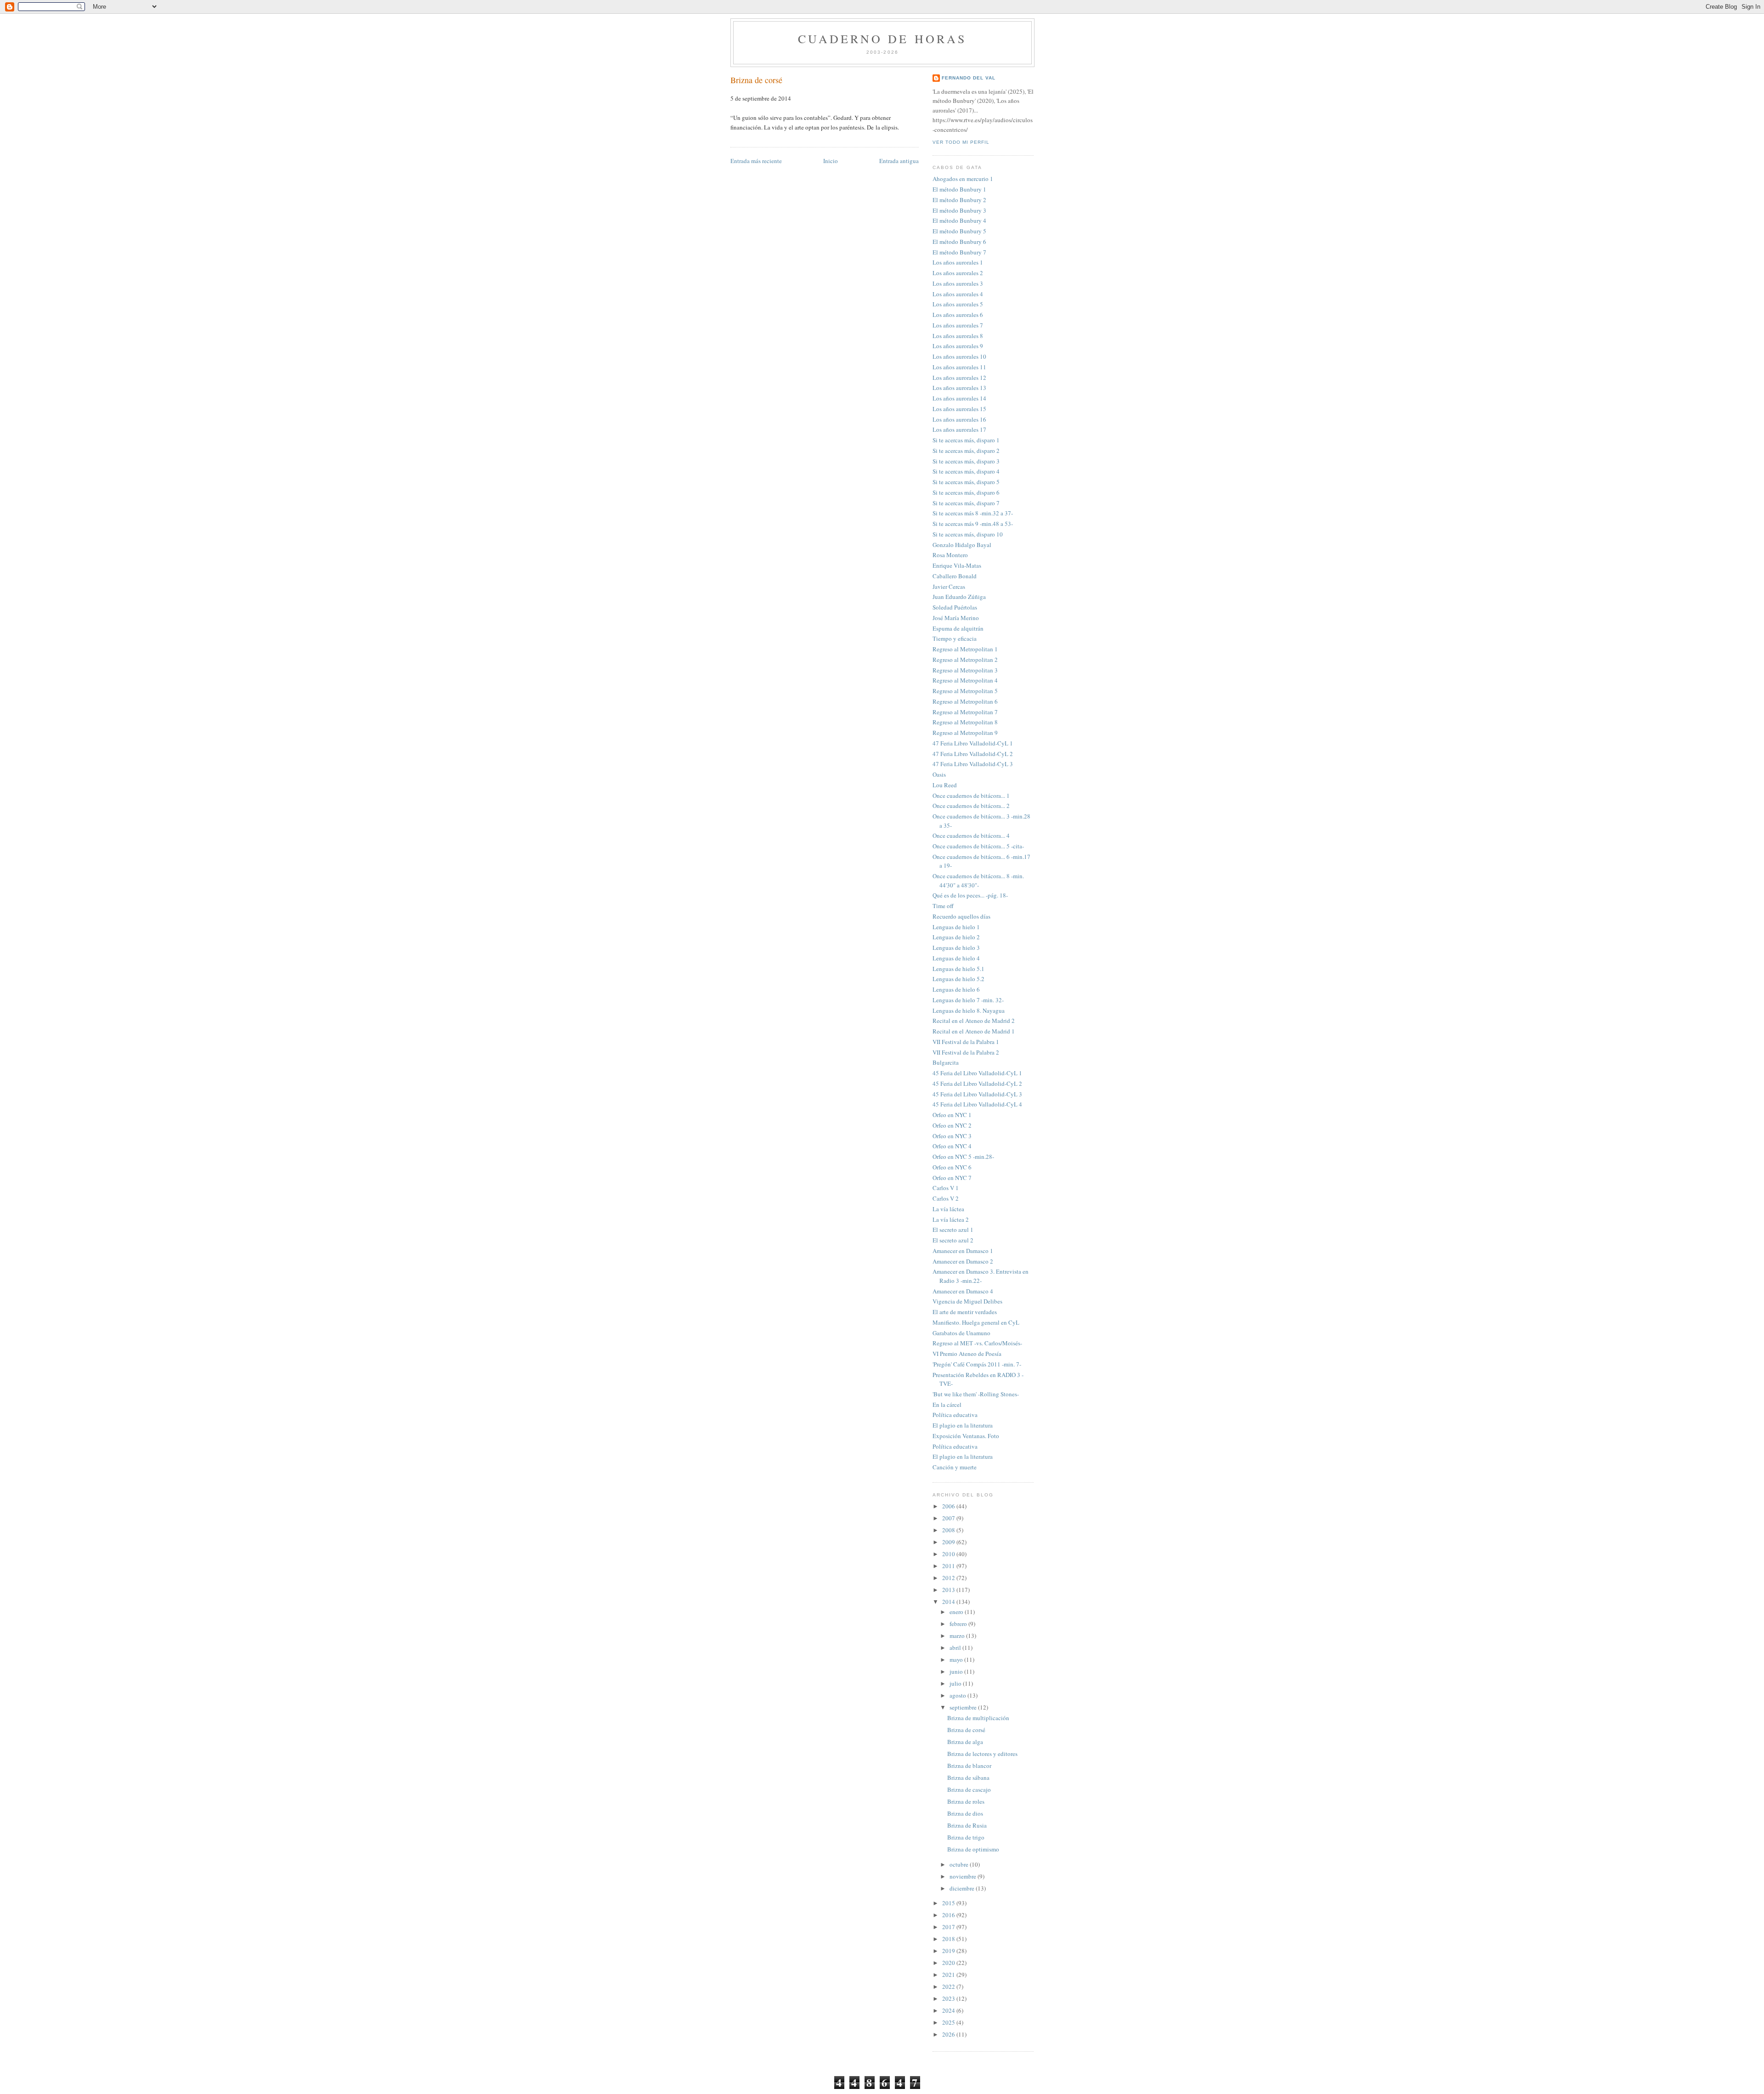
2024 (949, 2010)
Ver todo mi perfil (961, 142)
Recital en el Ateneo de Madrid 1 (974, 1031)
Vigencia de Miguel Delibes (967, 1301)
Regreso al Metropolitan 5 (965, 691)
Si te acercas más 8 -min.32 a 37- (973, 513)
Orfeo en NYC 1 (952, 1115)
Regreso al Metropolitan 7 (965, 712)
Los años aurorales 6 (958, 315)
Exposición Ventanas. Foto (966, 1436)
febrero (959, 1624)
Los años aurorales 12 (959, 378)
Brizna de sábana (968, 1778)
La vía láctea (948, 1209)
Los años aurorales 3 (958, 283)
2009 (949, 1542)
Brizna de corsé (756, 80)
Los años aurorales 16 (959, 419)
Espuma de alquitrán (958, 628)
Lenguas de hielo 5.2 (958, 979)
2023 (949, 1998)
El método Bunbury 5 (959, 231)
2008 (949, 1530)
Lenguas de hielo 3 (956, 948)
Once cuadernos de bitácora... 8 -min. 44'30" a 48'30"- (978, 880)
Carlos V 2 (946, 1198)
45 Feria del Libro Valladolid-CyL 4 (977, 1104)
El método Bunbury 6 (959, 242)
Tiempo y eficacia (955, 638)
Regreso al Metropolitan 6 (965, 701)
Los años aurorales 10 (959, 356)
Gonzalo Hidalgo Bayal (962, 545)
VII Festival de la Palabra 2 (966, 1052)
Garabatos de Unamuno (961, 1333)
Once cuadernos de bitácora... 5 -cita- (978, 846)
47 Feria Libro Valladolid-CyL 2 (973, 754)
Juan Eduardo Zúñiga (959, 597)
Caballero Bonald (955, 576)
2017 (949, 1927)
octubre (960, 1864)
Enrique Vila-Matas (957, 565)
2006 (949, 1506)
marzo (958, 1636)
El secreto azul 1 (953, 1230)
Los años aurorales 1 (958, 262)
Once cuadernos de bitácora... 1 (971, 796)
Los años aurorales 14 (959, 398)
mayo (957, 1659)
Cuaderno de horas (882, 39)
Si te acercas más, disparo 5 (966, 482)
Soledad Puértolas (955, 607)
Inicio (831, 161)
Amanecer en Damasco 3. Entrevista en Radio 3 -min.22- (981, 1276)
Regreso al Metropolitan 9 (965, 733)
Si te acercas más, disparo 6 (966, 492)
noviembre (964, 1876)
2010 (949, 1554)
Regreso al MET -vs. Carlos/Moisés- (977, 1343)
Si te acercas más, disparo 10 (968, 534)
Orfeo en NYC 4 (952, 1146)
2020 (949, 1963)
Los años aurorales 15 (959, 409)
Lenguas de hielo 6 (956, 989)
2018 (949, 1939)
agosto (958, 1695)
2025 (949, 2022)
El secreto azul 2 (953, 1240)
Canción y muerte (955, 1467)
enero (957, 1612)
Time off (943, 906)
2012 (949, 1578)
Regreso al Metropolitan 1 (965, 649)
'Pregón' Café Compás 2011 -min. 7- (977, 1364)
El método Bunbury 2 (959, 200)
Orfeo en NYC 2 (952, 1125)
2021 (949, 1975)
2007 (949, 1518)
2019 (949, 1951)
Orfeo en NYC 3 (952, 1136)
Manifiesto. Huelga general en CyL (976, 1322)
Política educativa (955, 1415)
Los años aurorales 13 (959, 388)
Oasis (939, 774)
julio (956, 1683)
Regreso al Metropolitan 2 (965, 660)
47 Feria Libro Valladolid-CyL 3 (973, 764)
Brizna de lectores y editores (982, 1754)
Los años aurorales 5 (958, 304)
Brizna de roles (966, 1801)
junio (957, 1671)
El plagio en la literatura (963, 1425)
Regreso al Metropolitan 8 (965, 722)
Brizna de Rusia (967, 1825)
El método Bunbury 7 (959, 252)
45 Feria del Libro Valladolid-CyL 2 (977, 1084)
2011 (949, 1566)
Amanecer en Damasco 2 (963, 1261)
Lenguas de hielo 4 (956, 958)
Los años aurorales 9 (958, 346)
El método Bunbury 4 (959, 220)
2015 (949, 1903)
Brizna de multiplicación (978, 1718)
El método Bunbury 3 (959, 210)
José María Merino (956, 618)
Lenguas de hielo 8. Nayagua (969, 1010)
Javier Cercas (949, 587)
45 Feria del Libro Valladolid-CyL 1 (977, 1073)
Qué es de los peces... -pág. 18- (970, 895)
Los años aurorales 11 (959, 367)
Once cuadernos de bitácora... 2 (971, 806)
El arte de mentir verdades (965, 1312)
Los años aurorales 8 (958, 336)
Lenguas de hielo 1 (956, 927)
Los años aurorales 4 (958, 294)
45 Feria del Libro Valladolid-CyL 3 (977, 1094)
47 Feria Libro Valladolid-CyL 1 (973, 743)
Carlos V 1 (946, 1188)
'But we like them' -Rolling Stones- (976, 1394)
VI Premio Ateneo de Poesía (967, 1354)
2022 (949, 1987)
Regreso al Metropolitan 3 (965, 670)
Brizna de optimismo (973, 1849)
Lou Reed (945, 785)
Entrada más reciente (756, 161)
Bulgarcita (946, 1062)
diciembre (963, 1888)
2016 (949, 1915)
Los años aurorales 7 (958, 325)
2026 (949, 2034)
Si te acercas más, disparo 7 (966, 503)
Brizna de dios (965, 1813)
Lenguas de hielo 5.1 (958, 969)
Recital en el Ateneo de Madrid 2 (974, 1021)
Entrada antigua (899, 161)
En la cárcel (947, 1405)
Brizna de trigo (966, 1837)
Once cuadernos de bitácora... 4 (971, 835)
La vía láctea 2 (951, 1219)
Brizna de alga (965, 1742)
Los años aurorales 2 (958, 273)
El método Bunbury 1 (959, 189)
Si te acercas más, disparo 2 (966, 451)
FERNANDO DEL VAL (969, 78)
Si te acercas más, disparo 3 (966, 461)
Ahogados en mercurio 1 (963, 179)
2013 (949, 1590)
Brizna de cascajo (969, 1789)
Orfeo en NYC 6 (952, 1167)
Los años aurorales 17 (959, 429)
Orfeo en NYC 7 (952, 1178)
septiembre (964, 1707)
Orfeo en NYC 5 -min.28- (963, 1157)
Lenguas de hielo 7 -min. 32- (968, 1000)
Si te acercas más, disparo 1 (966, 440)
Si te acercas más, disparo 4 (966, 471)
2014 (949, 1602)
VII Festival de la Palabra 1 (966, 1042)
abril (956, 1648)
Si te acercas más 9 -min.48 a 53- (973, 524)
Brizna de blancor (969, 1766)
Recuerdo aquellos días (961, 916)
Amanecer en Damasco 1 (963, 1251)
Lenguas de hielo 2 (956, 937)
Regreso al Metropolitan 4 (965, 680)
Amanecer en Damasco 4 (963, 1291)
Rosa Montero (950, 555)
